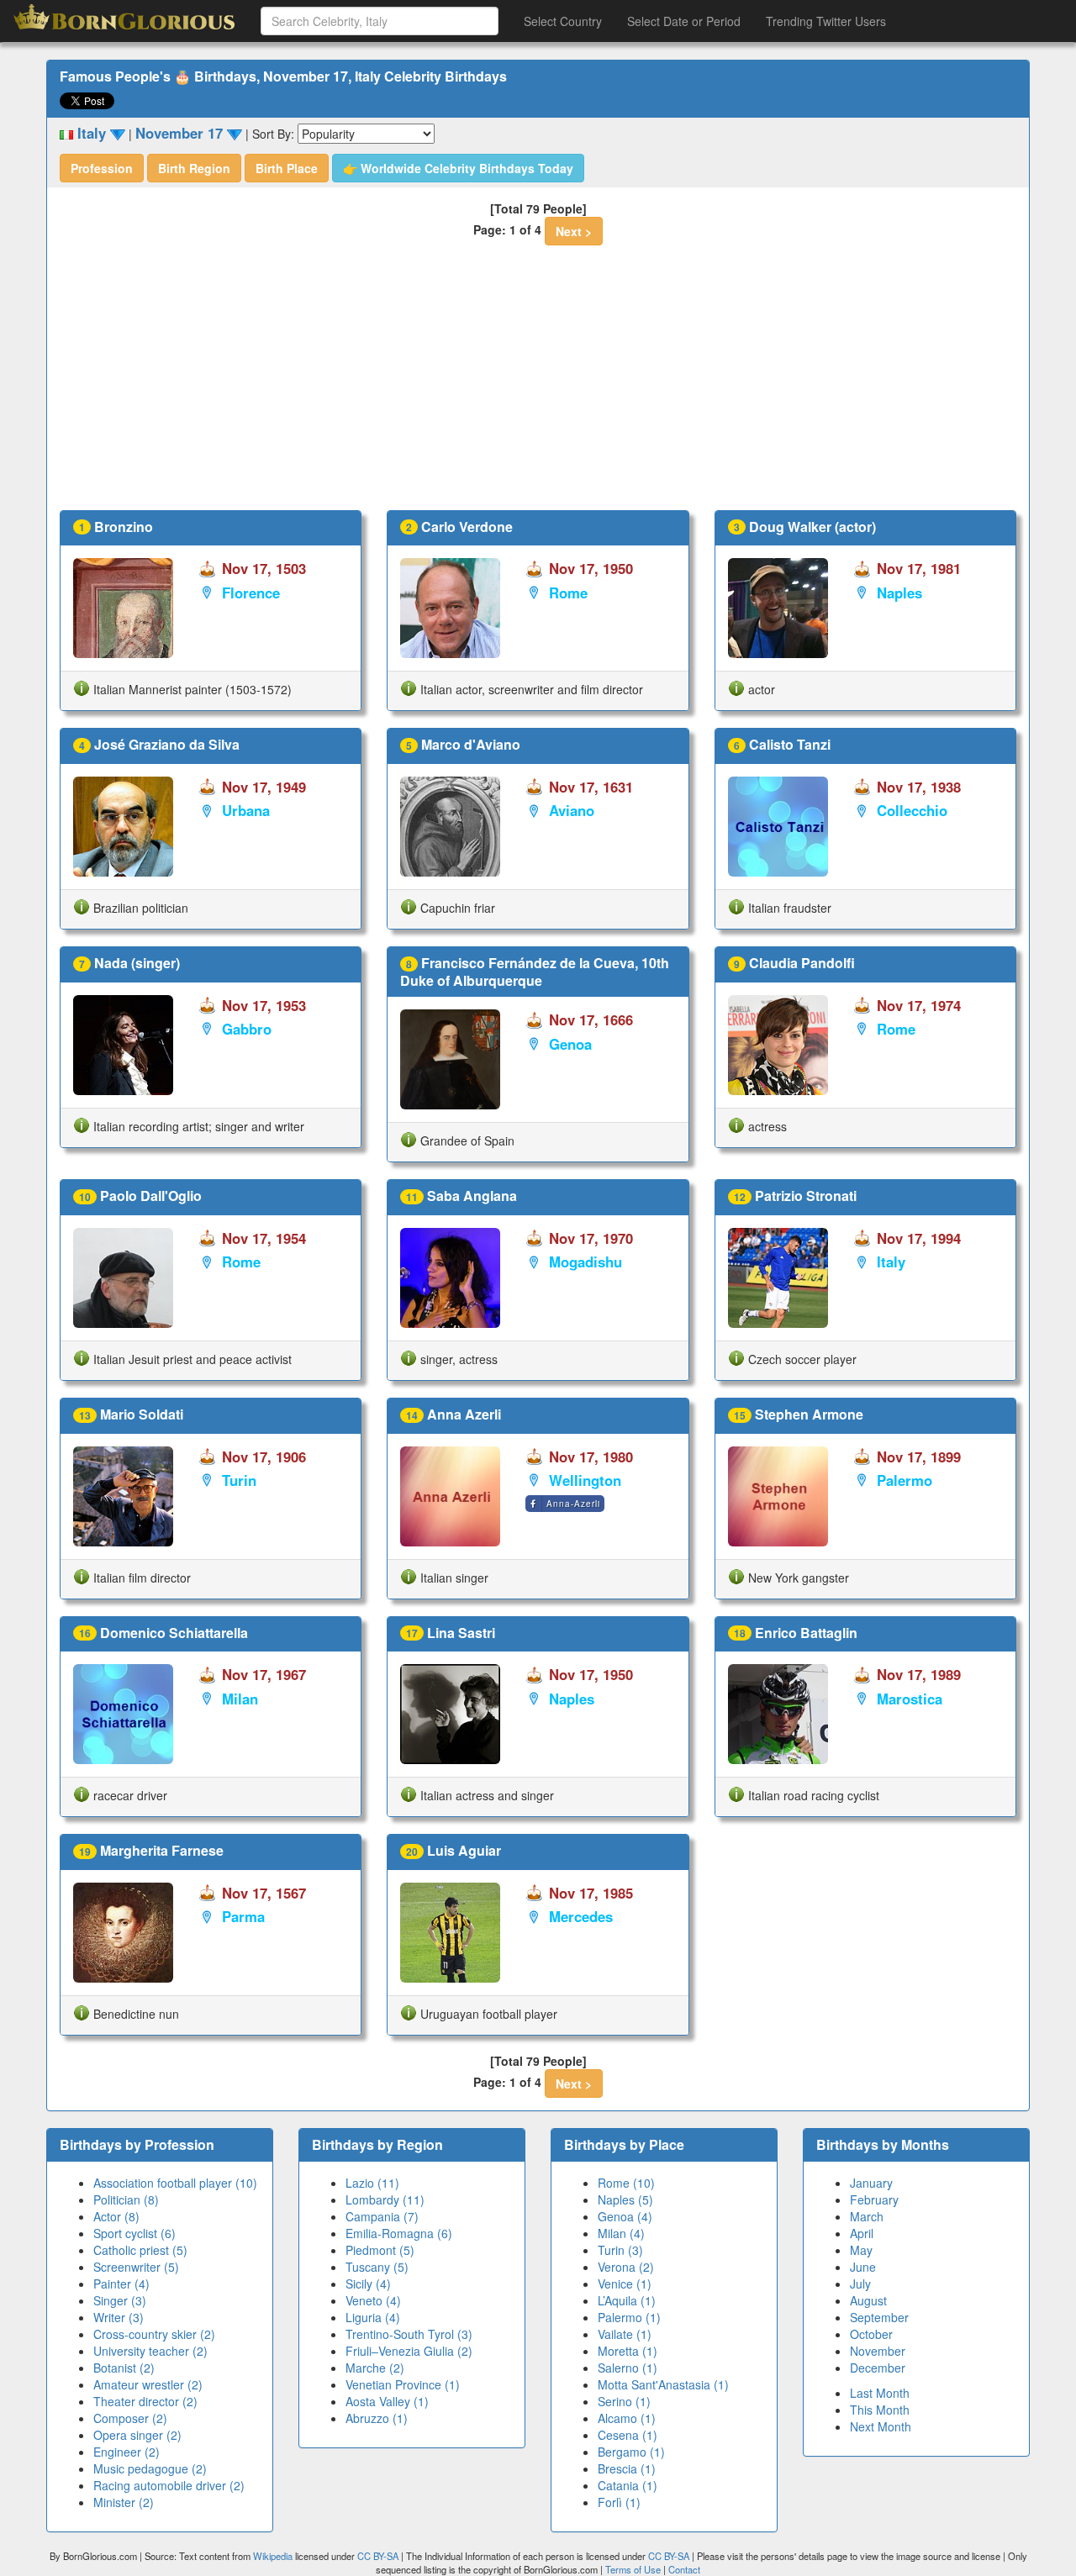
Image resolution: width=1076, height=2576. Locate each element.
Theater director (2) (145, 2401)
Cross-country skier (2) (154, 2334)
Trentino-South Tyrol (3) (409, 2334)
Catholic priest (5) (140, 2250)
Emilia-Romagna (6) (399, 2233)
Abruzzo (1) (377, 2418)
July (860, 2284)
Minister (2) (124, 2502)
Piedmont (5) (380, 2250)
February (874, 2199)
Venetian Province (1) (403, 2384)
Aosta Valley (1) (387, 2401)
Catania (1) (628, 2485)
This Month (880, 2410)
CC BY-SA (378, 2556)
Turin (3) (620, 2250)
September (879, 2317)
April (862, 2233)
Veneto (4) (373, 2300)
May (861, 2250)
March (867, 2216)
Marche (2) (375, 2368)
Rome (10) (626, 2183)
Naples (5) (625, 2199)
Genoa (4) (625, 2216)
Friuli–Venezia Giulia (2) (409, 2351)
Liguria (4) (373, 2317)
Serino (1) (624, 2401)
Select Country (563, 21)
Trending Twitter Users (826, 21)
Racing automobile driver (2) (169, 2485)
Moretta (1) (628, 2351)
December (878, 2368)
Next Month (881, 2426)
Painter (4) (121, 2284)
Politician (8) (126, 2199)
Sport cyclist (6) (134, 2233)
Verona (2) (626, 2267)
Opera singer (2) (137, 2435)
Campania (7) (382, 2216)
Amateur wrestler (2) (148, 2384)
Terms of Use (634, 2569)
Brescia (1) (627, 2468)
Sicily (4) (368, 2284)
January (871, 2183)
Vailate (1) (625, 2334)
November (878, 2351)
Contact (684, 2569)
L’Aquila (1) (627, 2300)
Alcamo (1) (627, 2418)
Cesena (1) (628, 2435)
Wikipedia (273, 2556)
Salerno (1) (628, 2368)
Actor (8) (116, 2216)
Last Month (880, 2393)
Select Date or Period (684, 21)
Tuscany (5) (377, 2267)
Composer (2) (130, 2418)
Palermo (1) (629, 2317)
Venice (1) (625, 2284)
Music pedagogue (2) (150, 2468)
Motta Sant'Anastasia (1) (663, 2384)
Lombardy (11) (385, 2199)
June (863, 2267)
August (868, 2300)
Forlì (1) (619, 2502)
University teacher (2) (150, 2351)
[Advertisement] (538, 384)
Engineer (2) (127, 2452)
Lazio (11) (372, 2183)
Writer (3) (119, 2317)
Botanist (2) (124, 2368)
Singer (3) (120, 2300)
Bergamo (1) (631, 2452)
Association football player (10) (175, 2183)
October (871, 2334)
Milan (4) (621, 2233)
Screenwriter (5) (136, 2267)
